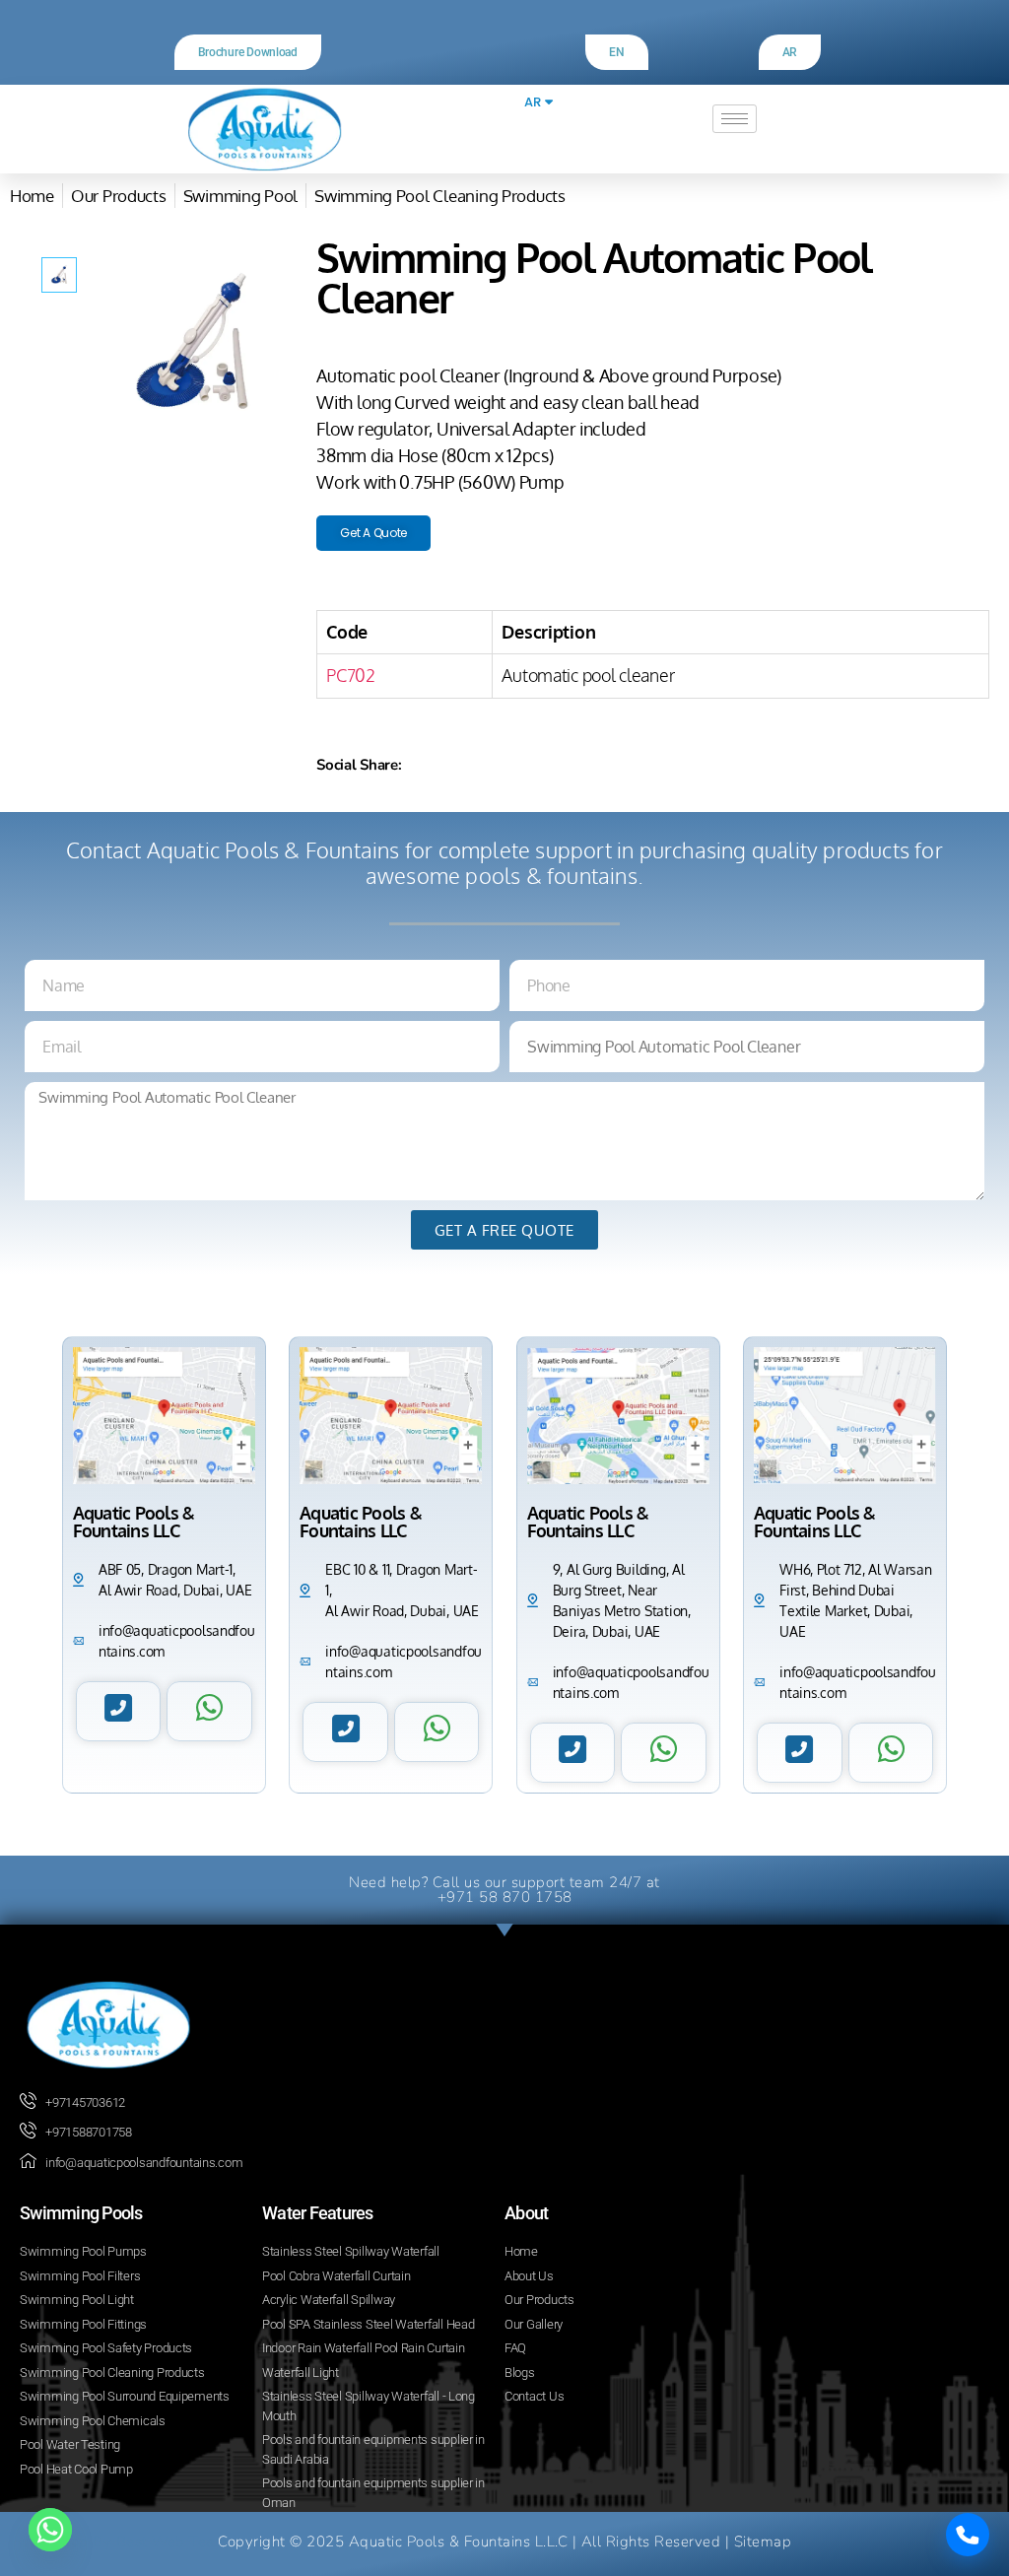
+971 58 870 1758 (505, 1897)
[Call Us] (968, 2535)
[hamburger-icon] (735, 119)
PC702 (351, 675)
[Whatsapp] (50, 2530)
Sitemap (763, 2542)
